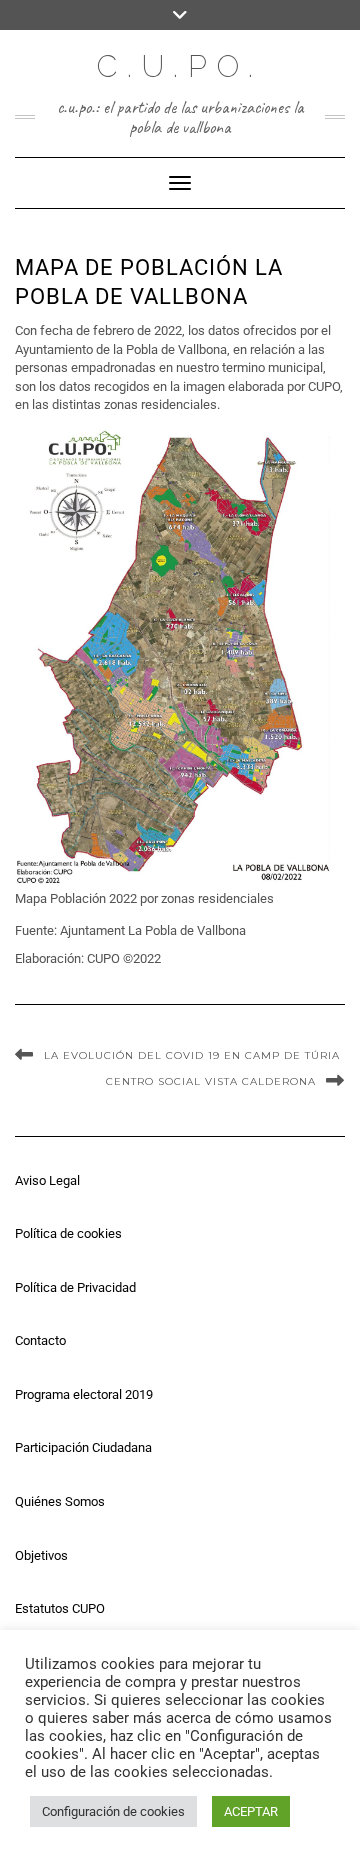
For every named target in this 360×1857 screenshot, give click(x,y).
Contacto (40, 1340)
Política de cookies (68, 1233)
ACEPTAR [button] (251, 1811)
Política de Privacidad (75, 1287)
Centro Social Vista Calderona (211, 1081)
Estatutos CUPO (60, 1608)
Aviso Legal (47, 1180)
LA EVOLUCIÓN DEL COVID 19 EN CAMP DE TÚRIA (192, 1055)
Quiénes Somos (60, 1501)
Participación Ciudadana (83, 1447)
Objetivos (41, 1555)
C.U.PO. (180, 66)
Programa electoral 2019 (84, 1394)
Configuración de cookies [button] (113, 1811)
